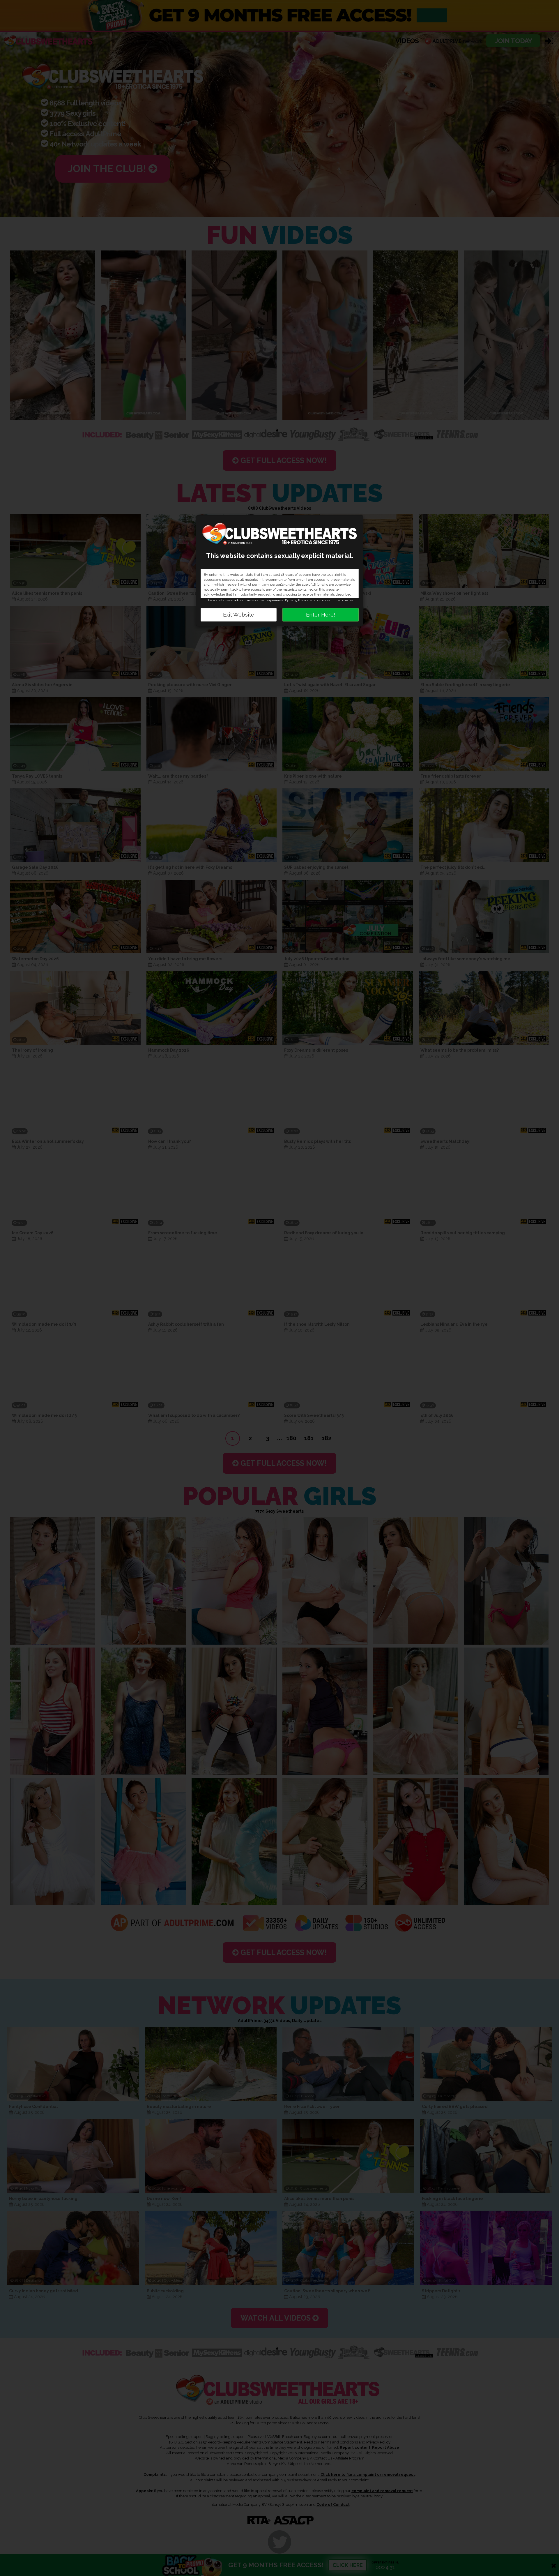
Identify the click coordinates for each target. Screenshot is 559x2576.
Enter (321, 615)
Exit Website (239, 615)
